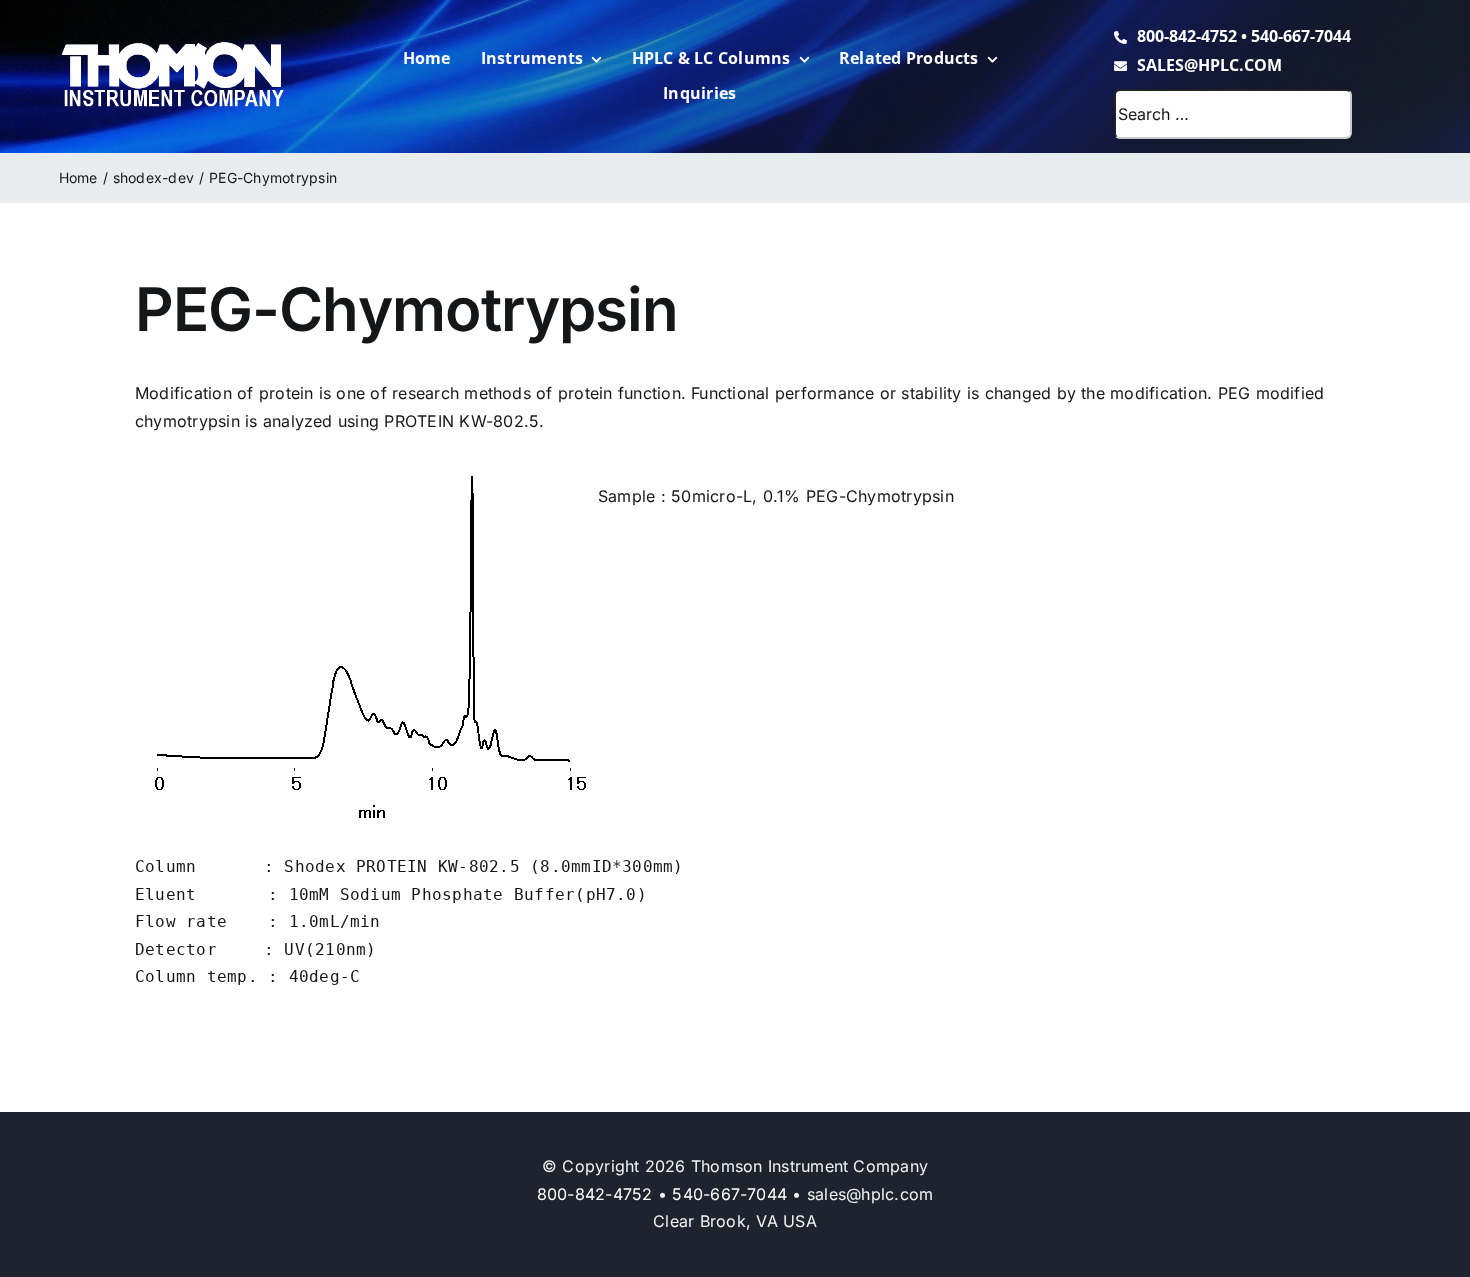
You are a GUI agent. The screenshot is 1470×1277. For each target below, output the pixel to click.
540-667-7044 (1301, 36)
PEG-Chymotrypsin (880, 496)
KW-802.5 (499, 421)
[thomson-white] (172, 49)
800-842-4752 (1187, 36)
